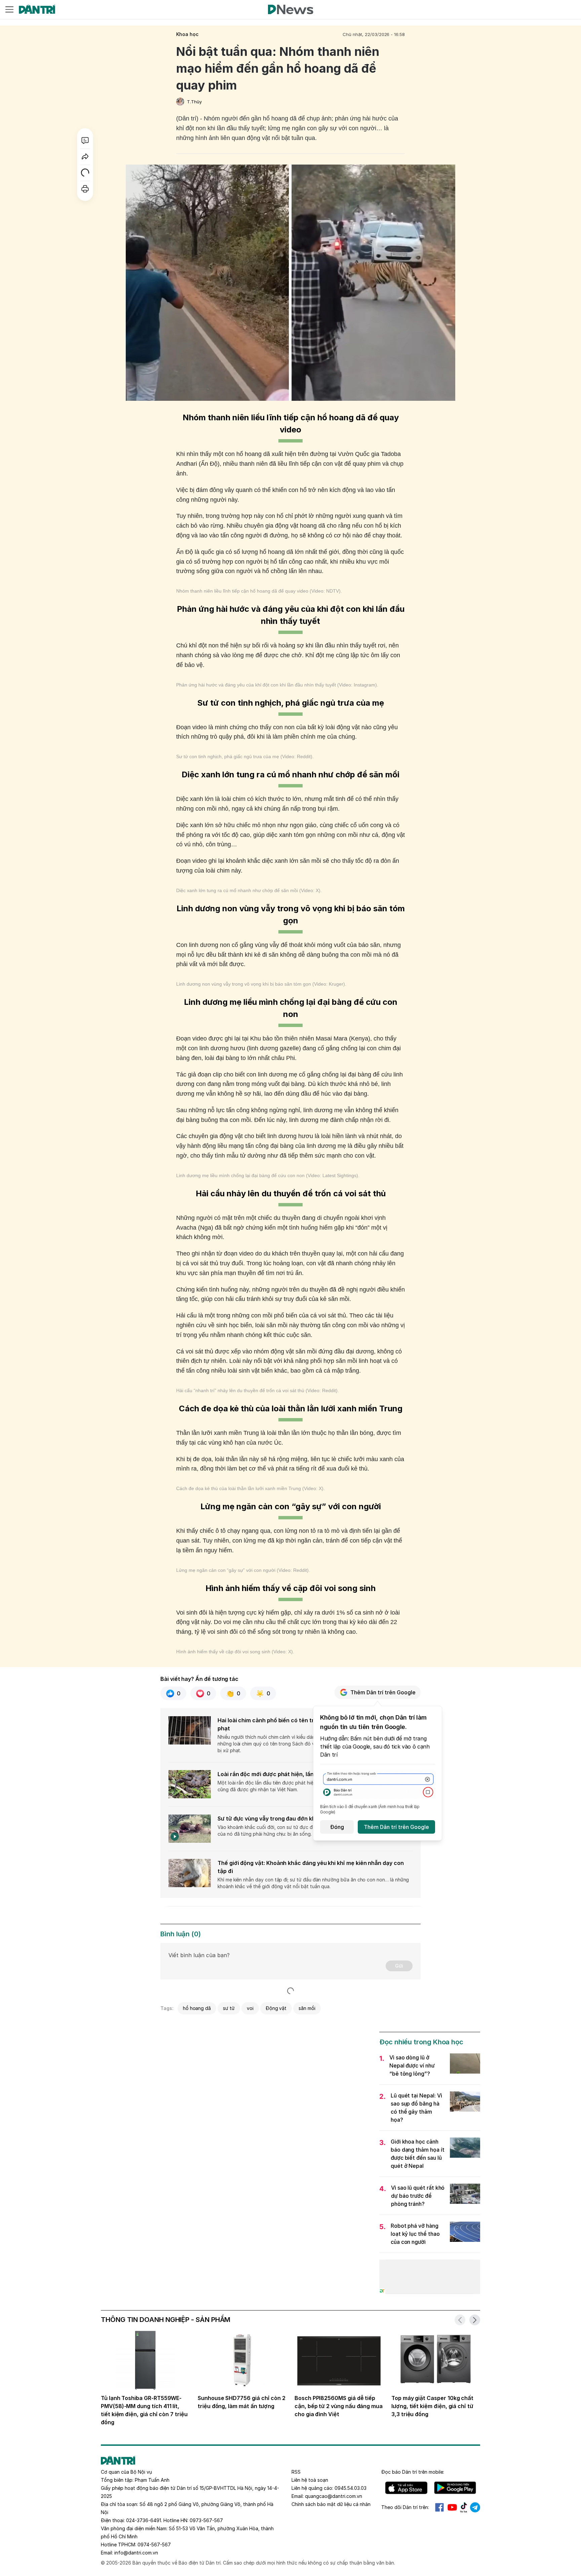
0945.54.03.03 (351, 2488)
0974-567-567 (154, 2545)
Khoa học (187, 34)
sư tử (229, 2008)
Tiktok (464, 2507)
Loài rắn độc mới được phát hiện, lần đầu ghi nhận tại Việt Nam (300, 1774)
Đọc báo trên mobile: (413, 2472)
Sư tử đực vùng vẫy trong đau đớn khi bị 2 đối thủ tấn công (295, 1819)
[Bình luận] (85, 140)
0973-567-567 (206, 2520)
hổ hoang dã (197, 2008)
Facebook (439, 2507)
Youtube (452, 2507)
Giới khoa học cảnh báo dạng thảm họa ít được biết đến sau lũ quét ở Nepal (418, 2154)
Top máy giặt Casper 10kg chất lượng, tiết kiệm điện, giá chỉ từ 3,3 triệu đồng (432, 2406)
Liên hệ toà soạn (310, 2480)
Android (455, 2488)
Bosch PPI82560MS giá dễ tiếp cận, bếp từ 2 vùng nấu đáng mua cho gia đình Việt (339, 2406)
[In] (85, 189)
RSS (296, 2472)
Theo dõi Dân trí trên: (405, 2507)
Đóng (337, 1827)
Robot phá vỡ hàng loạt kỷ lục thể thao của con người (415, 2234)
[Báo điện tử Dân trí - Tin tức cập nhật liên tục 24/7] (37, 9)
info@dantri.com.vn (136, 2553)
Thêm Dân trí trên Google (383, 1692)
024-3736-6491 (144, 2520)
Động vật (276, 2008)
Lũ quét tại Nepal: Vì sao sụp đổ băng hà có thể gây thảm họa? (416, 2108)
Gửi (399, 1966)
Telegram (475, 2507)
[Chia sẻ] (85, 156)
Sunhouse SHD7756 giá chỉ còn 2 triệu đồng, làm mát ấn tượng (242, 2402)
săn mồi (307, 2008)
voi (250, 2008)
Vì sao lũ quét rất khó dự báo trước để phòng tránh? (418, 2196)
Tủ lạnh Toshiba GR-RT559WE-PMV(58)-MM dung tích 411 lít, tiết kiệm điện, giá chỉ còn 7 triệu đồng (144, 2410)
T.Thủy (194, 102)
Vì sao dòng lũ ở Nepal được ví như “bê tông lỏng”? (412, 2066)
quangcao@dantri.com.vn (334, 2496)
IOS (406, 2488)
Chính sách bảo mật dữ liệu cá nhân (331, 2504)
